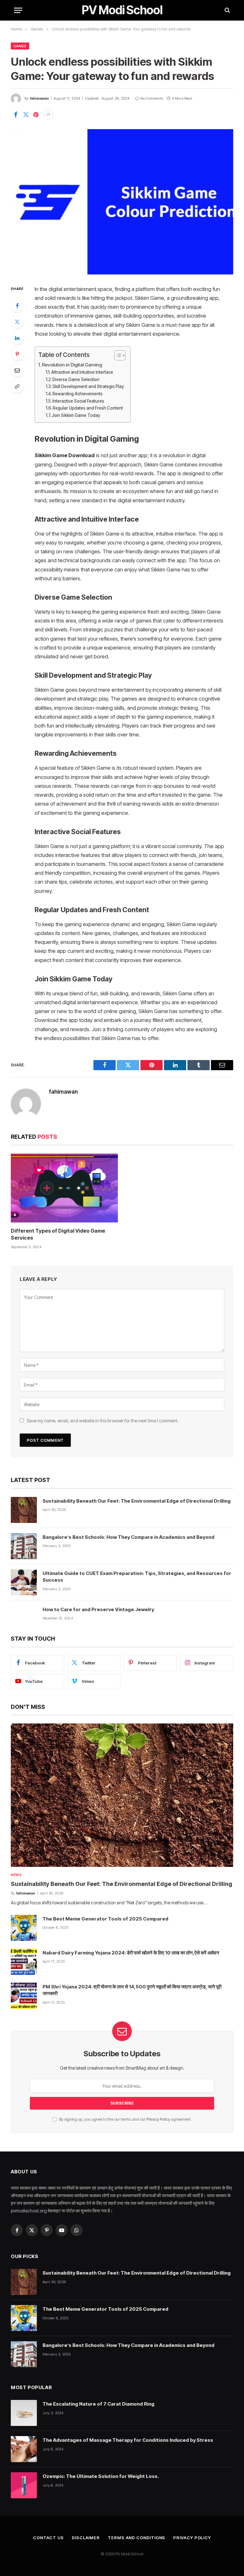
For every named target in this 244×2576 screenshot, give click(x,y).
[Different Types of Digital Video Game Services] (64, 1188)
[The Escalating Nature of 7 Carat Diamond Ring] (24, 2413)
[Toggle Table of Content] (117, 355)
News (16, 1875)
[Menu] (18, 10)
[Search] (227, 10)
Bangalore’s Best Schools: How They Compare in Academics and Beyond (129, 1537)
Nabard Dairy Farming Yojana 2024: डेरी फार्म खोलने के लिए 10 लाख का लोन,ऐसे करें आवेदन (131, 1953)
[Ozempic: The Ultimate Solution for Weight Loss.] (24, 2485)
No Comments (152, 98)
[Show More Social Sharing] (48, 115)
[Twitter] (17, 322)
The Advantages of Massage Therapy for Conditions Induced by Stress (128, 2440)
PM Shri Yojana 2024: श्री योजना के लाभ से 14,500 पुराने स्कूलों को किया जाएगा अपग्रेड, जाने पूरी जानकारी (132, 1990)
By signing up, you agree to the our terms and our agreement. (125, 2119)
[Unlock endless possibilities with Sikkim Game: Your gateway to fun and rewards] (122, 202)
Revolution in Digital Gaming (72, 365)
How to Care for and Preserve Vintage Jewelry (98, 1609)
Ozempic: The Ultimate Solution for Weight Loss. (101, 2476)
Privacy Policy (158, 2119)
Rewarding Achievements (78, 394)
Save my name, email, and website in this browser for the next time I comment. (103, 1421)
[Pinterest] (17, 354)
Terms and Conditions (136, 2538)
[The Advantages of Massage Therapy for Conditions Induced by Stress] (24, 2449)
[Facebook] (17, 306)
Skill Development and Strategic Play (88, 386)
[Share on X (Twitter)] (26, 115)
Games (20, 46)
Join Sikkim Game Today (76, 415)
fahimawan (39, 98)
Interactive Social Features (78, 401)
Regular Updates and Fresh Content (88, 408)
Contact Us (48, 2538)
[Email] (17, 370)
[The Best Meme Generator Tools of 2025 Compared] (24, 1928)
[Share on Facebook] (16, 115)
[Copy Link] (17, 386)
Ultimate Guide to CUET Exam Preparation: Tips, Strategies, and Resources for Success (137, 1577)
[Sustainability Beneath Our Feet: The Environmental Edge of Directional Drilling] (24, 1510)
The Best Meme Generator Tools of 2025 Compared (105, 1919)
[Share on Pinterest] (36, 115)
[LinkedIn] (17, 338)
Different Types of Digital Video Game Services (58, 1234)
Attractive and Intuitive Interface (82, 372)
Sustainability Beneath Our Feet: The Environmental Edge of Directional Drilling (137, 1501)
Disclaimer (86, 2538)
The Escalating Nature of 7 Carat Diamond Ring (98, 2404)
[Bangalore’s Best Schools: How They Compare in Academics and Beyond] (24, 1546)
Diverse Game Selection (76, 379)
